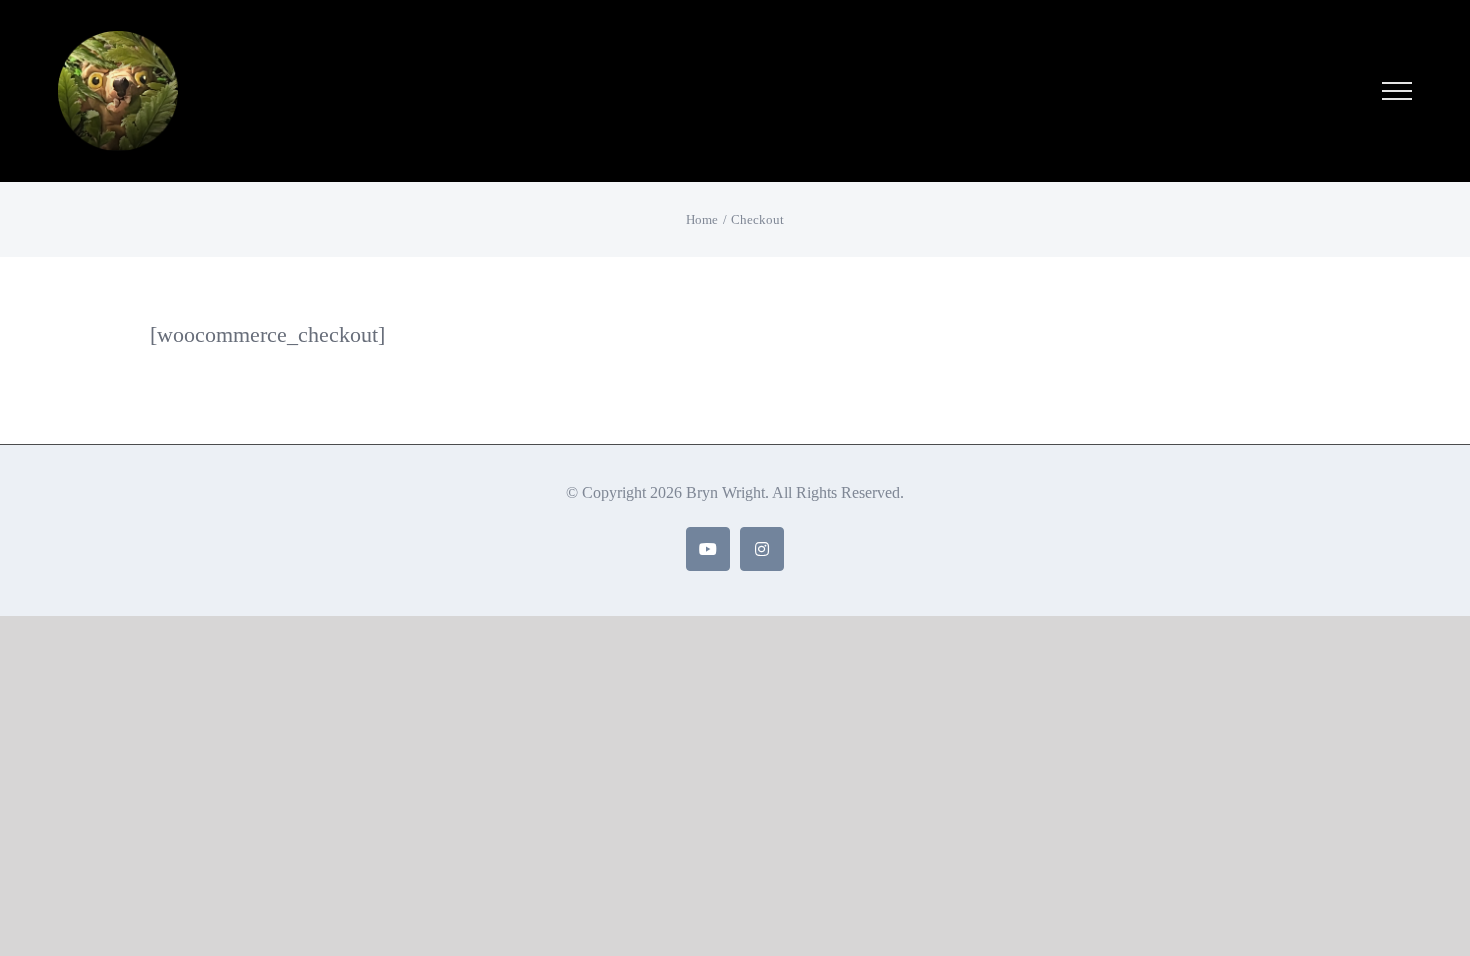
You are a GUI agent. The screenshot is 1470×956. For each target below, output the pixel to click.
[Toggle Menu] (1396, 91)
